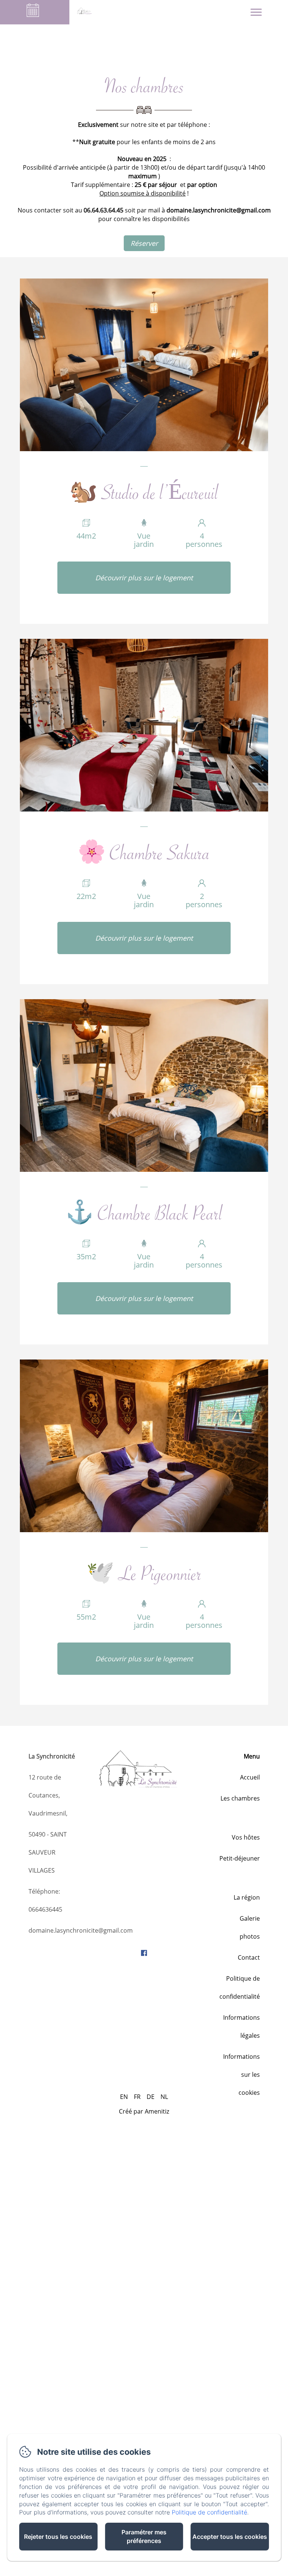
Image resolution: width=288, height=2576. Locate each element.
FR (137, 2097)
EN (124, 2097)
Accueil (250, 1777)
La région (247, 1897)
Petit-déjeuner (240, 1858)
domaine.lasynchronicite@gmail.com (81, 1930)
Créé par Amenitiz (144, 2111)
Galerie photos (250, 1927)
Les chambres (240, 1798)
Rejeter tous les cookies (58, 2537)
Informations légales (241, 2026)
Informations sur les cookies (241, 2075)
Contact (249, 1957)
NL (164, 2097)
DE (151, 2097)
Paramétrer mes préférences (144, 2536)
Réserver (144, 243)
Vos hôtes (246, 1837)
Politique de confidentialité (240, 1987)
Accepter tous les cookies (230, 2537)
